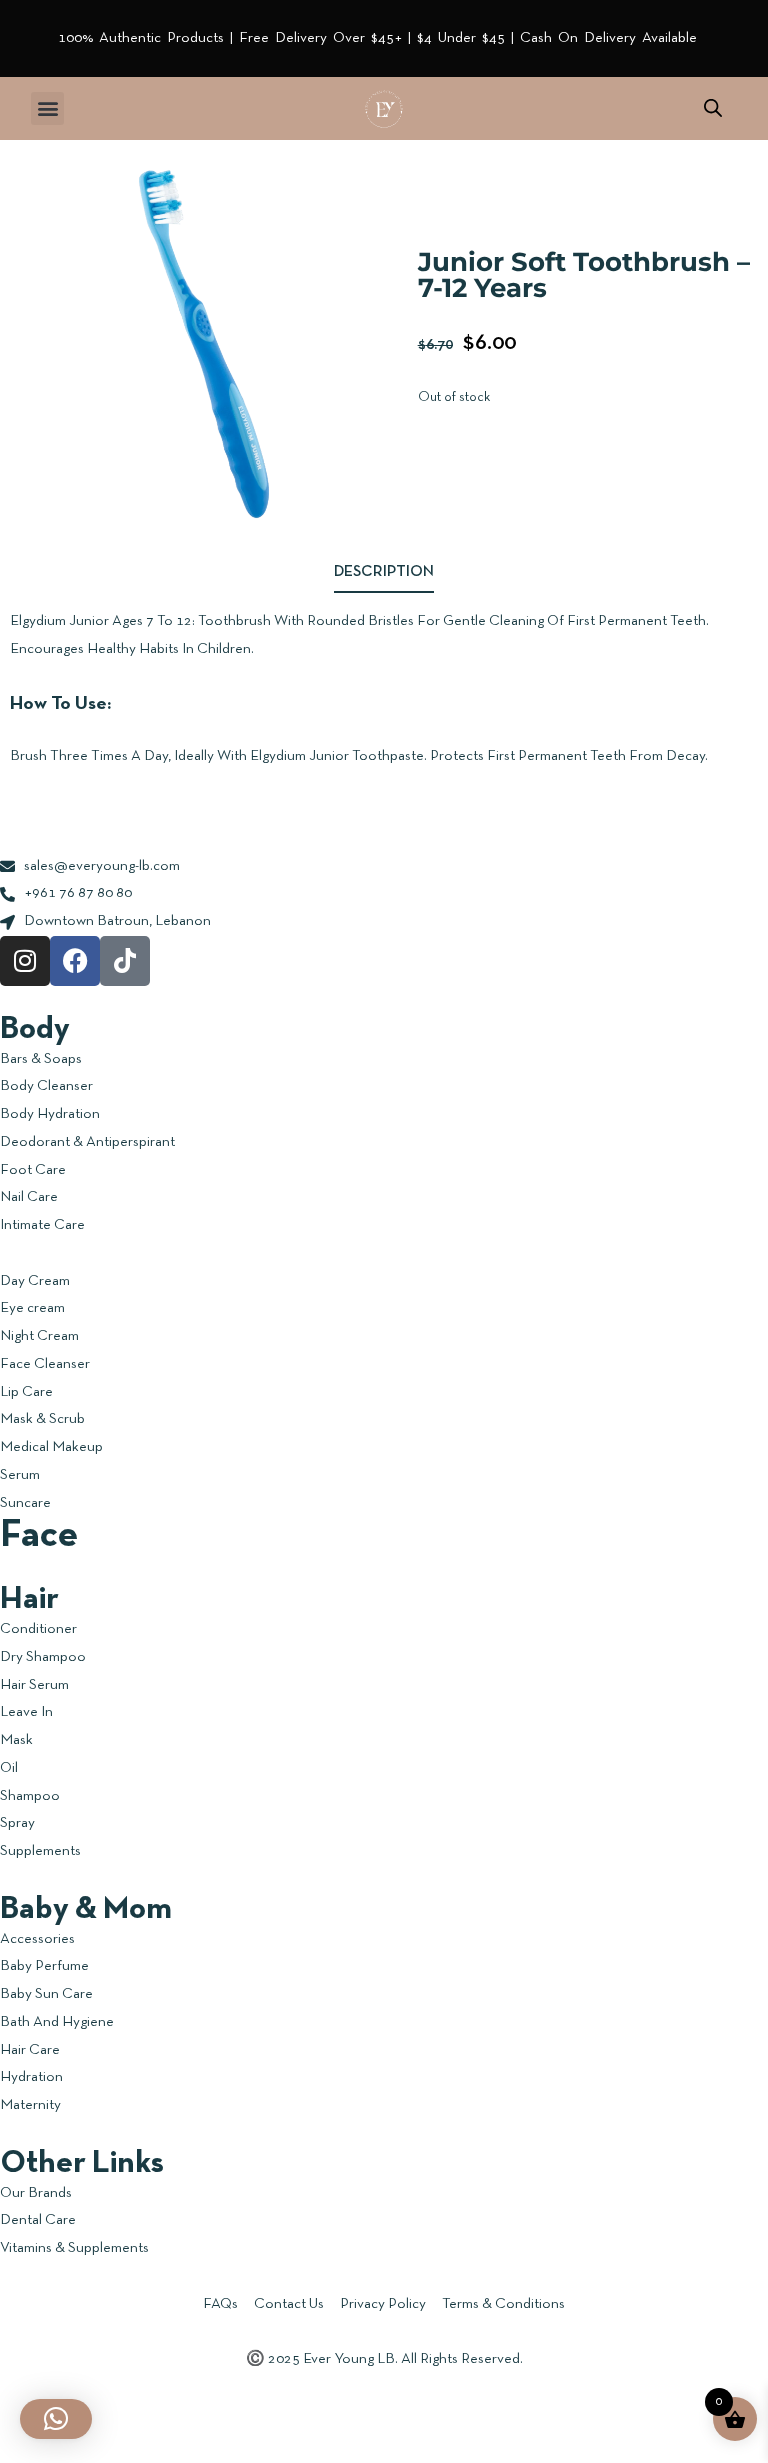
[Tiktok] (125, 961)
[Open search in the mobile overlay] (713, 108)
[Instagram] (25, 961)
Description (384, 572)
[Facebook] (75, 961)
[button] (47, 108)
